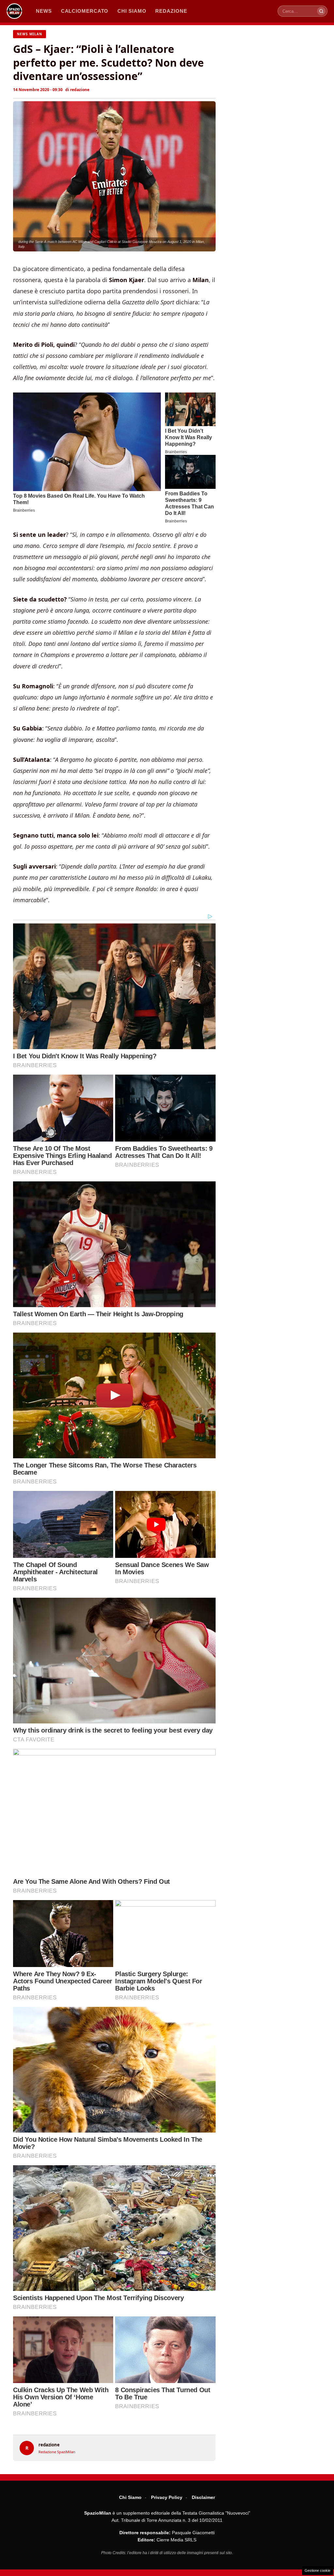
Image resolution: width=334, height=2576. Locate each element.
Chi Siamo (130, 2497)
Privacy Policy (167, 2497)
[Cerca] (321, 11)
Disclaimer (203, 2497)
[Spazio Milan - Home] (14, 11)
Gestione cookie (318, 2570)
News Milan (30, 34)
